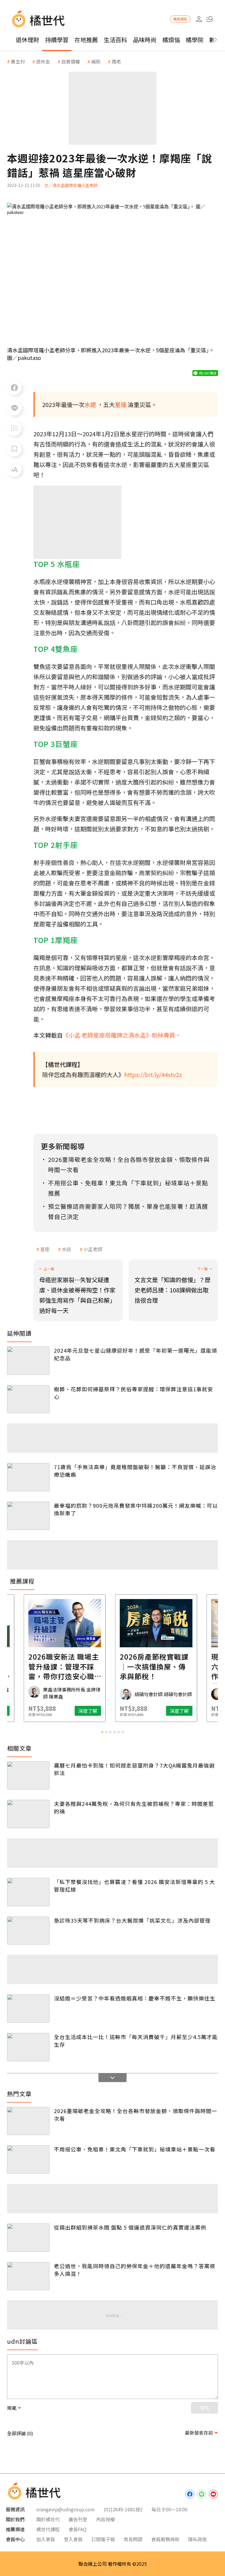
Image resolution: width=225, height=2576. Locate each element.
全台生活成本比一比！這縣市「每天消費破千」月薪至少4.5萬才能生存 (136, 2041)
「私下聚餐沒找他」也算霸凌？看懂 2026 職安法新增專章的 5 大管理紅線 (134, 1885)
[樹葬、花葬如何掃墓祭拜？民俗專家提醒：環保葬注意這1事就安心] (28, 1399)
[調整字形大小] (14, 470)
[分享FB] (14, 388)
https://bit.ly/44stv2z (153, 1075)
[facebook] (190, 2494)
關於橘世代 (48, 2519)
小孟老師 (93, 1249)
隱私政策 (197, 2539)
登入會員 (73, 2539)
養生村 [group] (18, 61)
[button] (210, 19)
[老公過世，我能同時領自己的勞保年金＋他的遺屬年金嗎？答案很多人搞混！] (28, 2276)
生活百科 (115, 40)
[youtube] (213, 2494)
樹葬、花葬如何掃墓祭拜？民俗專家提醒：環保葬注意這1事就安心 (133, 1393)
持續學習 (57, 40)
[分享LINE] (14, 408)
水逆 (67, 1249)
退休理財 (28, 40)
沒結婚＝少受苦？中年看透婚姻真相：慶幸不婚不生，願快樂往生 (135, 1998)
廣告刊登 (78, 2519)
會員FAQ (77, 2529)
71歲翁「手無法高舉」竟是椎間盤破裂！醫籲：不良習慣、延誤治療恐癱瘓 (135, 1471)
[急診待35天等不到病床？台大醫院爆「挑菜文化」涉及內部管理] (28, 1931)
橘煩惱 (171, 40)
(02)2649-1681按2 (123, 2509)
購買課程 (180, 19)
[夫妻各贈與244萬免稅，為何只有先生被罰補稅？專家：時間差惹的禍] (28, 1814)
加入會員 (46, 2539)
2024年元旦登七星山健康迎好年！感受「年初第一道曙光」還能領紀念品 (135, 1354)
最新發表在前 (199, 2433)
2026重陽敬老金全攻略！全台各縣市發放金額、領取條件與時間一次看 (135, 2115)
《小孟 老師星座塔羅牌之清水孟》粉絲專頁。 (122, 1035)
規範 (12, 2408)
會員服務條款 (165, 2539)
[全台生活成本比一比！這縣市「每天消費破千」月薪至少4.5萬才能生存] (28, 2047)
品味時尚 (145, 40)
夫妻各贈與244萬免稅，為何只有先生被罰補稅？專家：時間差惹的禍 (134, 1807)
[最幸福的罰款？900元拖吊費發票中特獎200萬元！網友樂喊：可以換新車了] (28, 1516)
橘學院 (195, 40)
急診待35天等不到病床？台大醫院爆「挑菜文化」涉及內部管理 (132, 1920)
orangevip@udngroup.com (66, 2509)
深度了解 (44, 1711)
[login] (199, 19)
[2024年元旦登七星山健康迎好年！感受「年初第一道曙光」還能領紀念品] (28, 1361)
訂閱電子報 (103, 2539)
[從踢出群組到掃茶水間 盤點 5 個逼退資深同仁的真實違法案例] (28, 2238)
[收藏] (14, 449)
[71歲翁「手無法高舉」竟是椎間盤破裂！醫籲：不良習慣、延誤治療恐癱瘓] (28, 1477)
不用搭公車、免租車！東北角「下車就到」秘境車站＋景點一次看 (135, 2149)
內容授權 (105, 2519)
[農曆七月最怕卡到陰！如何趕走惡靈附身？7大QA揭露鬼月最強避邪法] (28, 1776)
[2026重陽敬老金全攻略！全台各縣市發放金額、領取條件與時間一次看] (28, 2121)
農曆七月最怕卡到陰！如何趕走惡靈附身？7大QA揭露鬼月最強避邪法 (134, 1769)
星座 (45, 1249)
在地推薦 (86, 40)
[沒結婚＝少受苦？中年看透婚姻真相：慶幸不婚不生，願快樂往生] (28, 2009)
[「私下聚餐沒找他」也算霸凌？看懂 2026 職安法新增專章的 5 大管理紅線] (28, 1892)
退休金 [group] (43, 61)
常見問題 (133, 2539)
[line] (202, 2494)
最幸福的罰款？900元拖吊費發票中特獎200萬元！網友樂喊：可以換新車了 (136, 1509)
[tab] (102, 1732)
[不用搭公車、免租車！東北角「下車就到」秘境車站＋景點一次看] (28, 2159)
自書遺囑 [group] (71, 61)
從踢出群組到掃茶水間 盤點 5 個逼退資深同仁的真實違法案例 (130, 2227)
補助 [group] (96, 61)
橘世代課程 (48, 2529)
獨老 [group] (116, 61)
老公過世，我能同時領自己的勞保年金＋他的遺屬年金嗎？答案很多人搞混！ (135, 2270)
